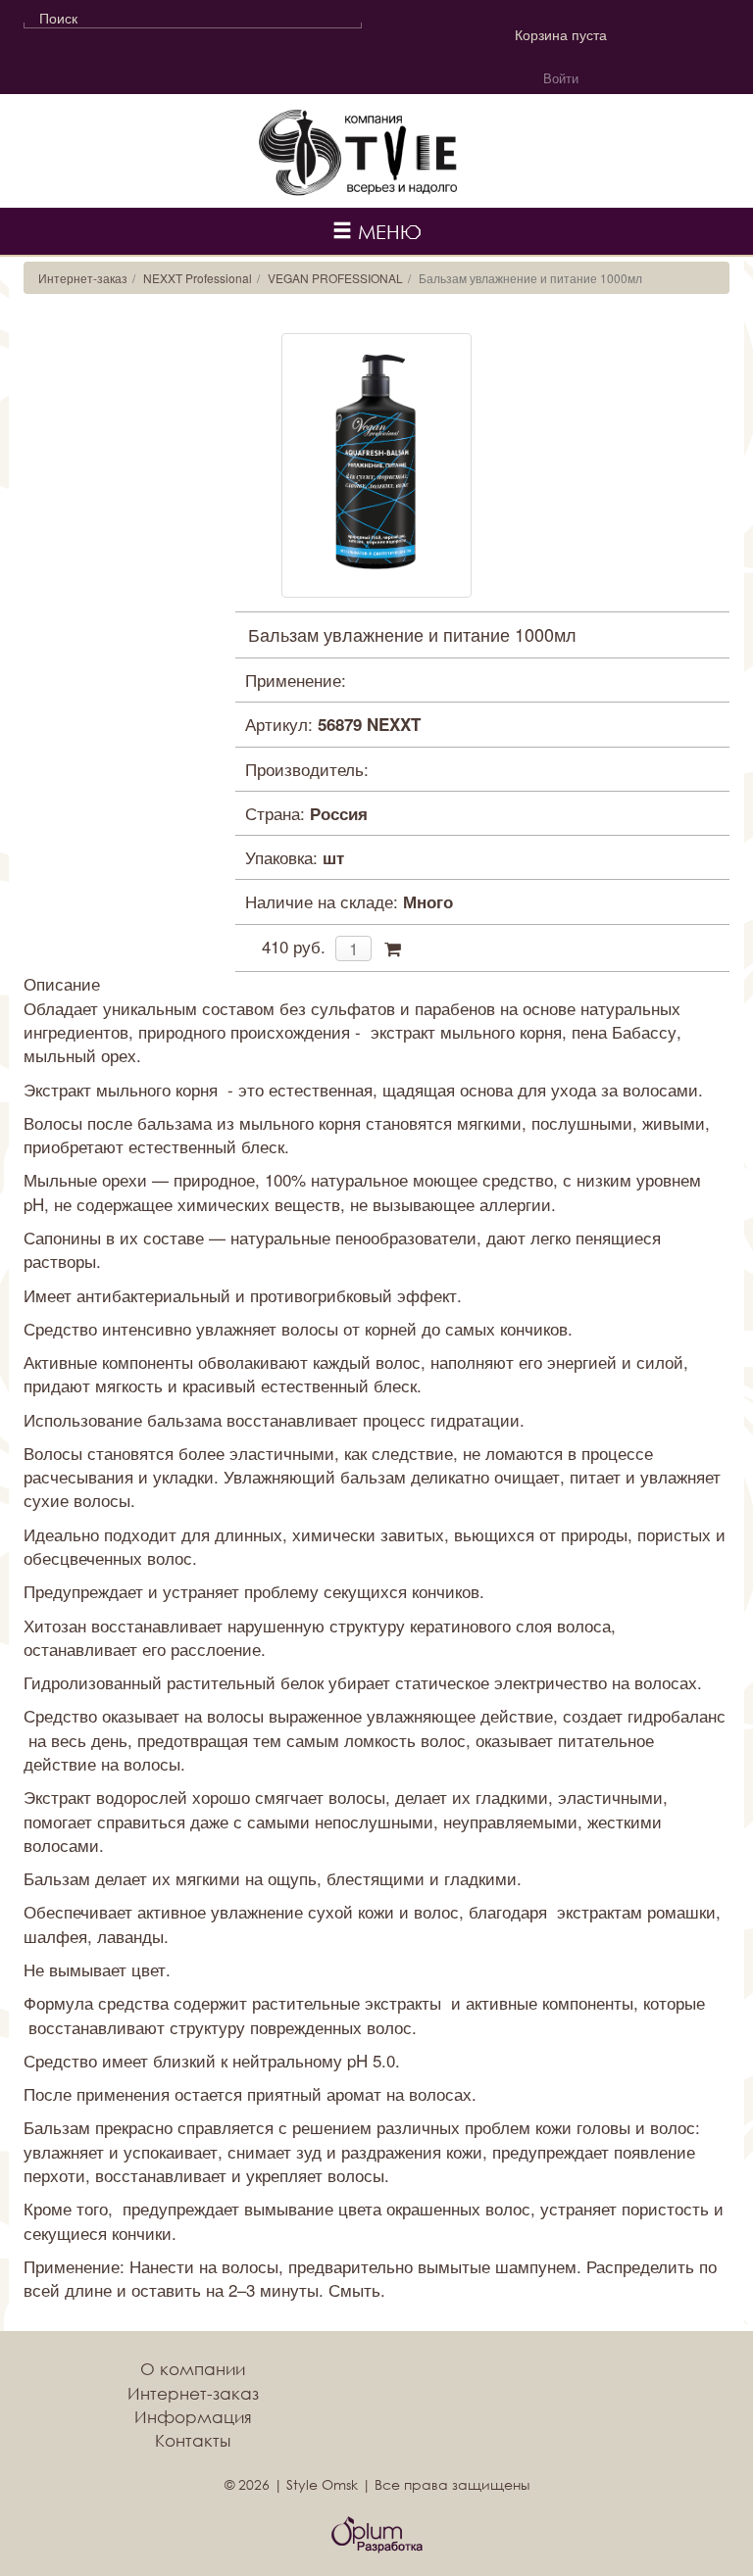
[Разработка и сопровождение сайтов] (377, 2535)
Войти (561, 78)
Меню (387, 231)
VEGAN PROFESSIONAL (335, 278)
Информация (193, 2417)
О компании (193, 2369)
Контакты (193, 2440)
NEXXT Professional (198, 278)
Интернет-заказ (83, 278)
